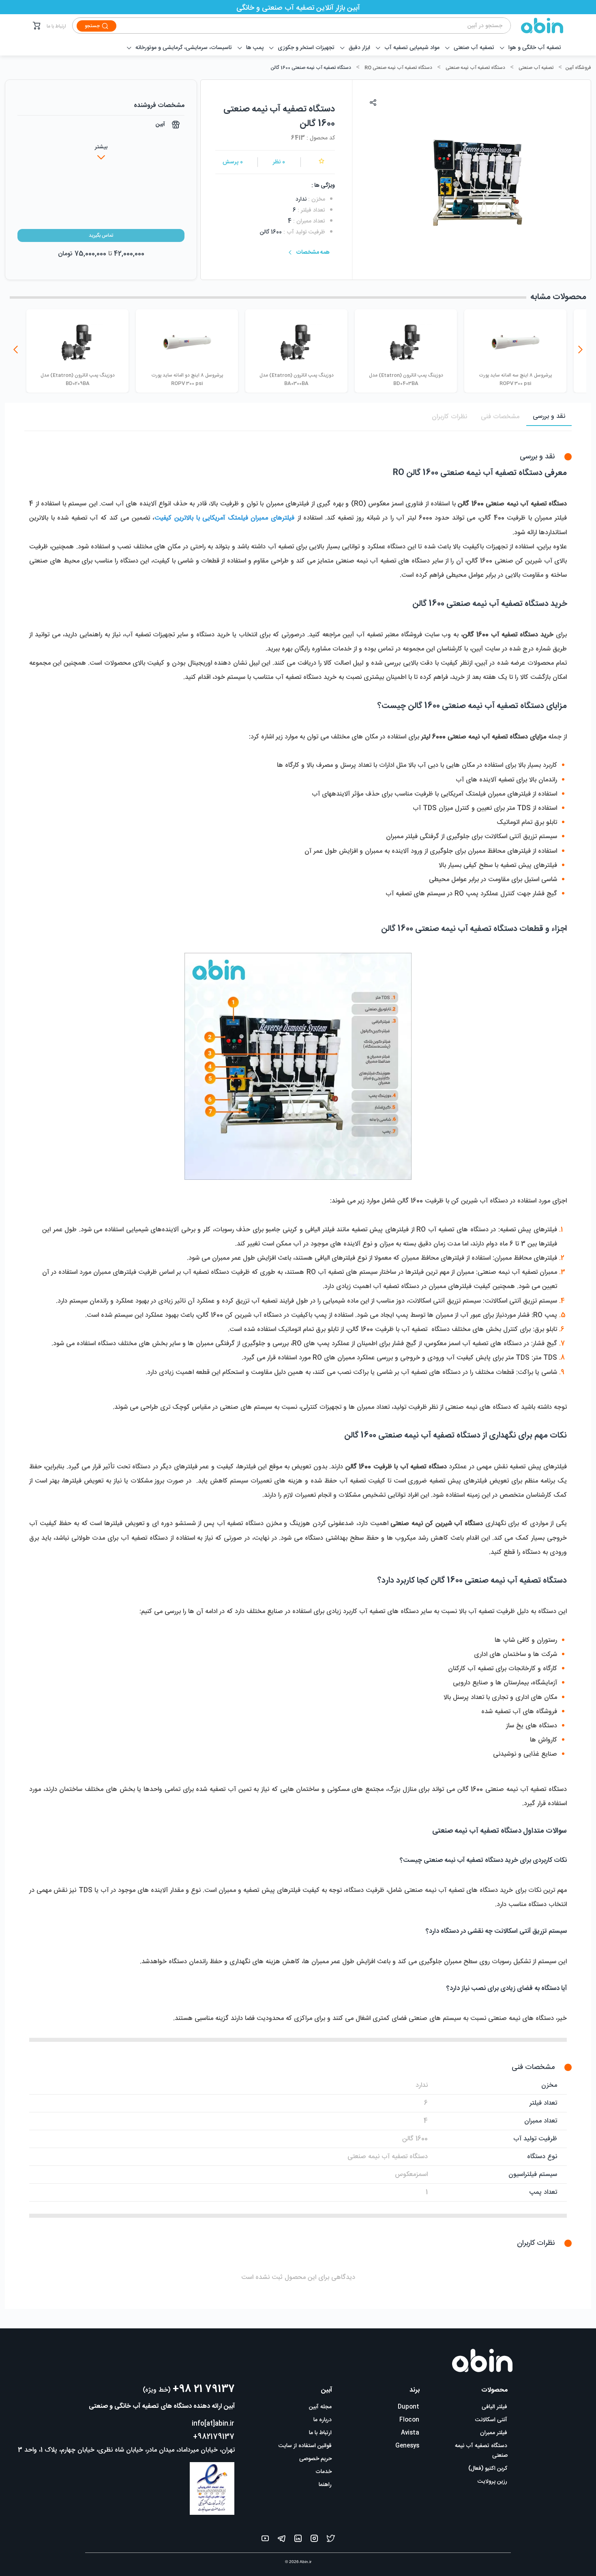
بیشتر (101, 147)
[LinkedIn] (298, 2540)
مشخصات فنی (500, 417)
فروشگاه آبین (578, 68)
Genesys (407, 2446)
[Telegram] (282, 2540)
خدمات (324, 2472)
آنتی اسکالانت (491, 2420)
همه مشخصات (313, 252)
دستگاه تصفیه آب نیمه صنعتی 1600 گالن (311, 68)
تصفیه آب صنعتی (536, 68)
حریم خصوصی (315, 2459)
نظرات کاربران (449, 417)
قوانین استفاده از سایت (305, 2446)
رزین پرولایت (492, 2482)
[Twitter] (331, 2540)
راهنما (325, 2485)
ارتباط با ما (56, 26)
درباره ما (323, 2420)
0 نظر (279, 162)
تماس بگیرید (101, 235)
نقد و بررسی (549, 416)
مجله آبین (320, 2407)
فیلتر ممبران (494, 2433)
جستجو (92, 26)
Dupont (408, 2407)
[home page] (537, 26)
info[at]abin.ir (213, 2424)
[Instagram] (314, 2540)
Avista (410, 2433)
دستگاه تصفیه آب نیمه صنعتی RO (398, 68)
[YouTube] (265, 2540)
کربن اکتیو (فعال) (488, 2469)
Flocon (409, 2420)
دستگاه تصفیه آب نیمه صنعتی (475, 68)
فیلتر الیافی (494, 2407)
